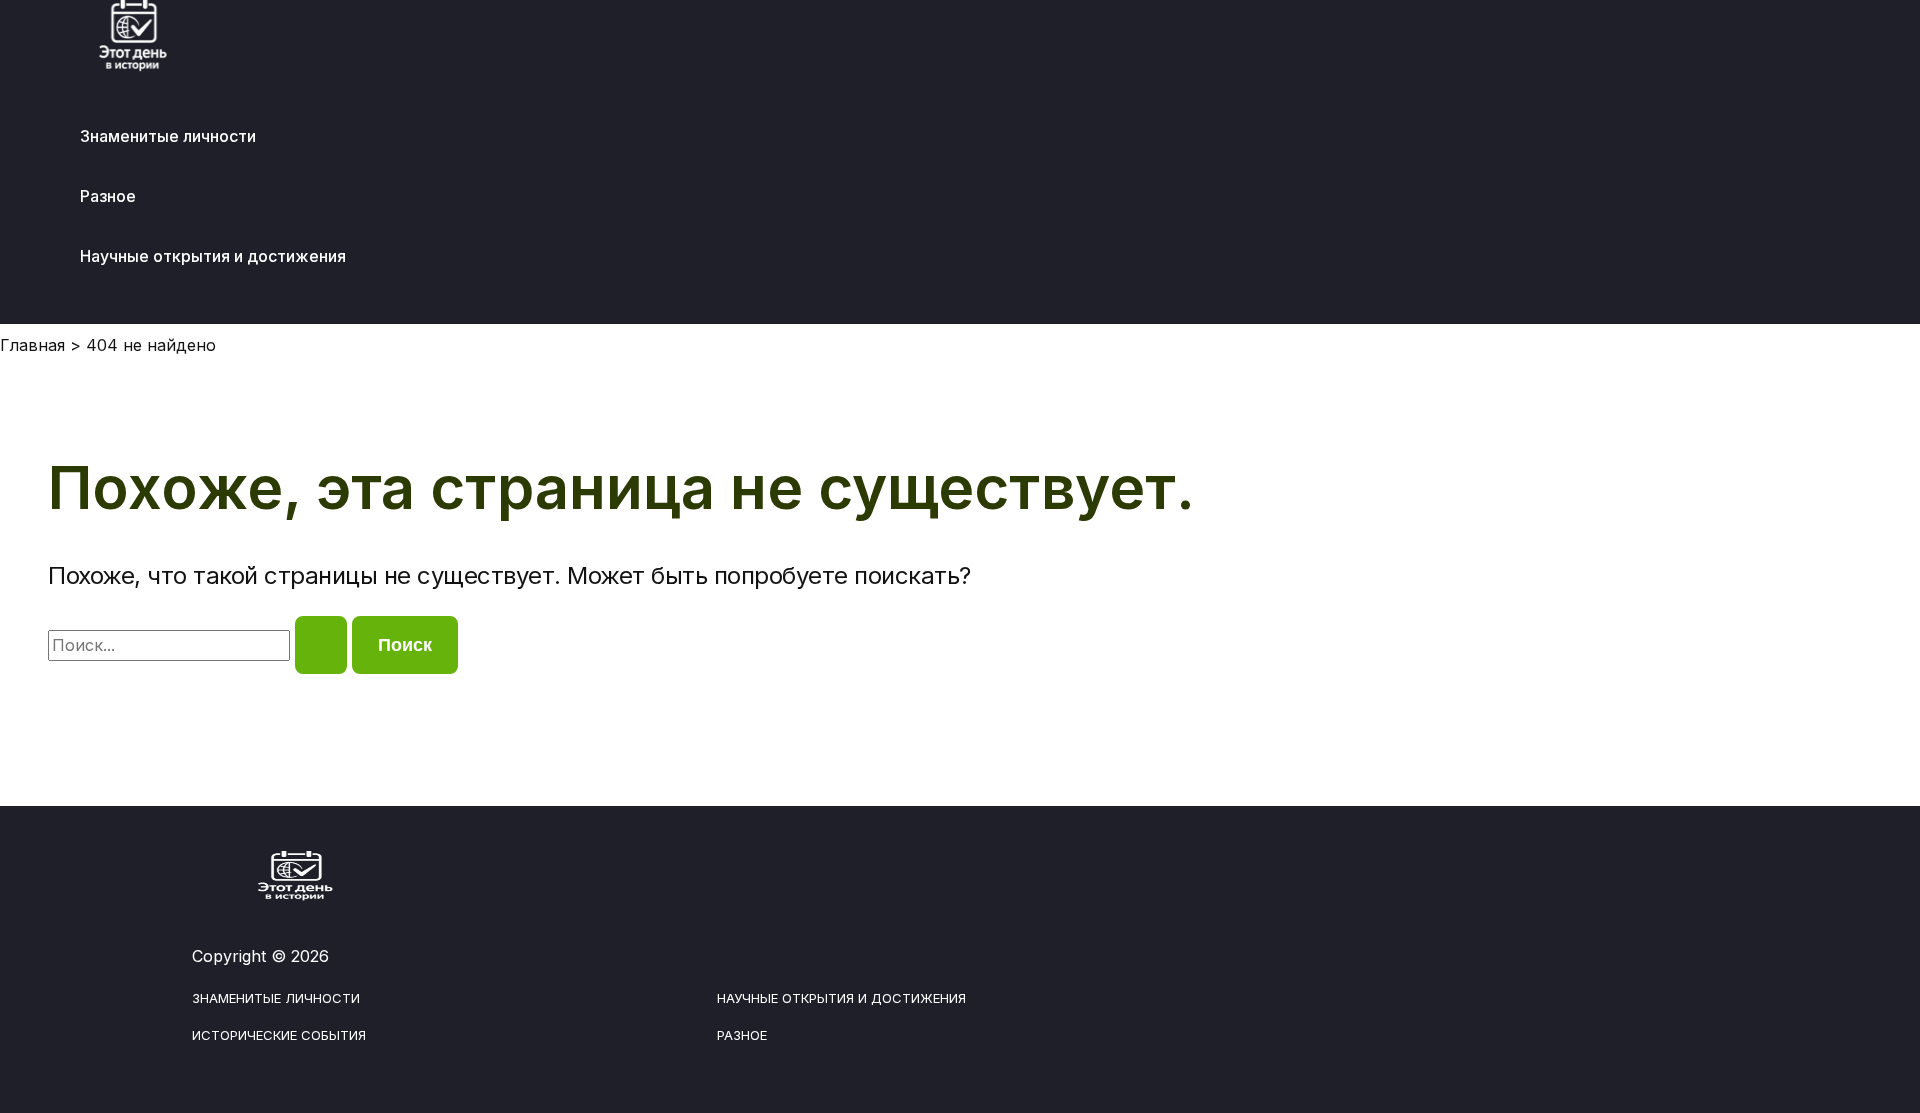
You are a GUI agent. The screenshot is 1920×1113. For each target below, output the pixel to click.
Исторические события (279, 1035)
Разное (108, 196)
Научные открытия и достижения (213, 256)
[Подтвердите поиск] (321, 645)
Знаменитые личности (168, 136)
